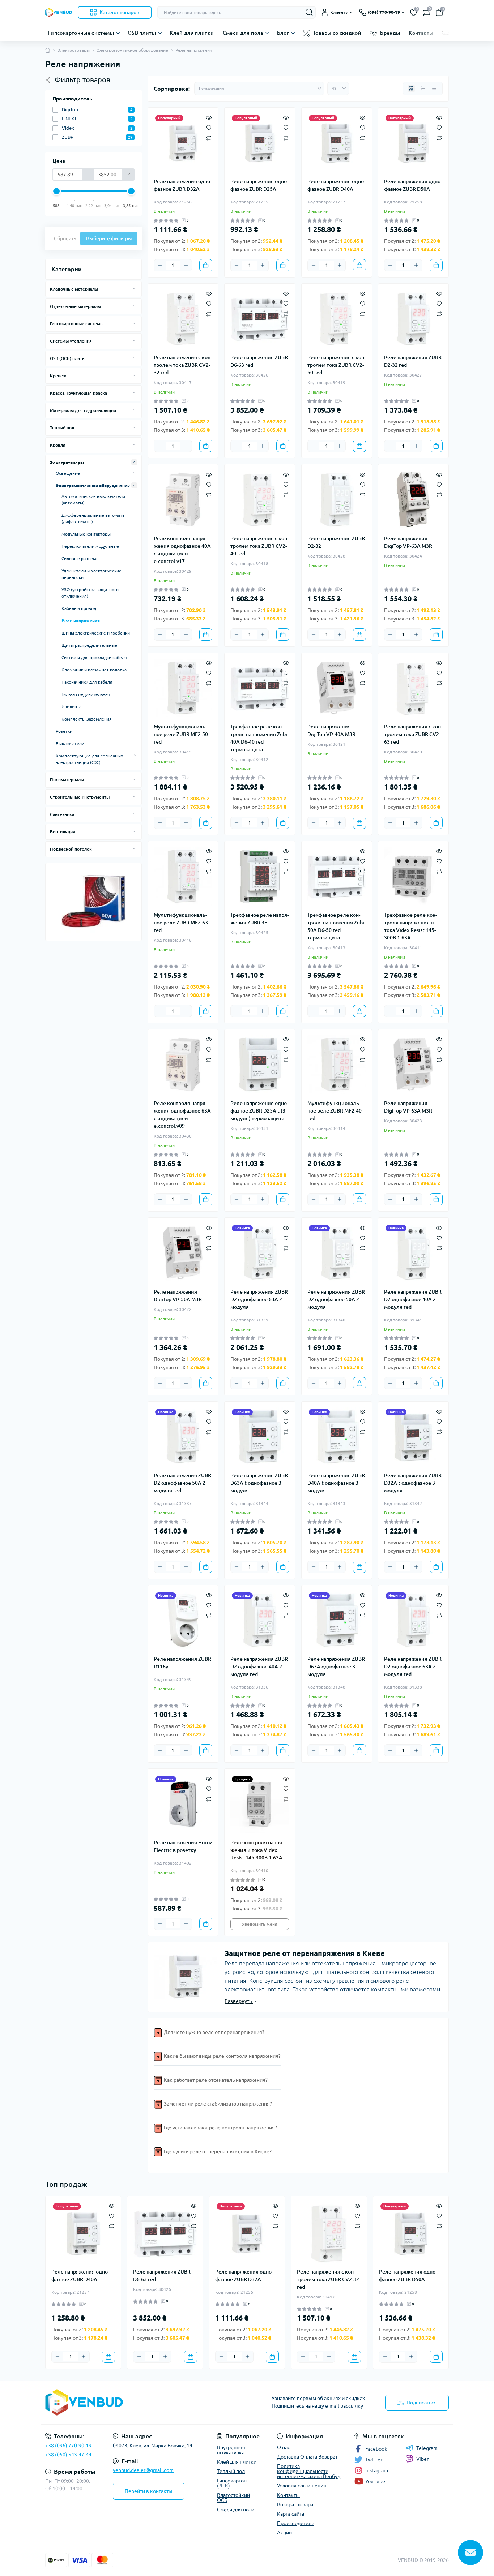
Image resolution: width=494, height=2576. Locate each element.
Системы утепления (71, 341)
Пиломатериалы (67, 780)
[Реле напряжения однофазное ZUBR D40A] (337, 143)
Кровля (58, 445)
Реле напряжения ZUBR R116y (182, 1663)
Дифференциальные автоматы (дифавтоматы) (93, 518)
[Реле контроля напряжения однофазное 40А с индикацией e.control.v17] (183, 499)
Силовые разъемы (80, 558)
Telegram (427, 2448)
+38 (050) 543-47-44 (68, 2455)
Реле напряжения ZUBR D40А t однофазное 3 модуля (336, 1483)
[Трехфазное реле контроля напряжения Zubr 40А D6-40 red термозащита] (260, 688)
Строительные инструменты (80, 797)
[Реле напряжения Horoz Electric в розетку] (183, 1804)
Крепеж (58, 376)
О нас (284, 2447)
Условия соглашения (302, 2486)
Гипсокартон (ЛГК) (232, 2483)
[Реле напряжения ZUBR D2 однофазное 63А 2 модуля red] (413, 1620)
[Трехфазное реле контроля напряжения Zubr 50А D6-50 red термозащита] (337, 876)
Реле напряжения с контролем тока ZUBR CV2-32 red (183, 365)
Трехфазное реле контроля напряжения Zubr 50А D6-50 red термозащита (336, 926)
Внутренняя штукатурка (231, 2450)
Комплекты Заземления (87, 719)
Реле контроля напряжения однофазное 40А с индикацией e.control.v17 (182, 550)
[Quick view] (209, 117)
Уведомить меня (260, 1924)
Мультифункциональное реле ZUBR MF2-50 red (181, 734)
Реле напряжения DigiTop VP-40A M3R (331, 730)
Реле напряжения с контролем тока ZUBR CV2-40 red (259, 546)
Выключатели (70, 743)
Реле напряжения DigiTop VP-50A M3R (178, 1296)
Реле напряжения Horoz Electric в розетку (183, 1846)
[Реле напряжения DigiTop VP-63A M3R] (413, 499)
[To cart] (206, 265)
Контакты (421, 33)
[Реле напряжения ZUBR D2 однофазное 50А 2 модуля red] (183, 1437)
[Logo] (59, 12)
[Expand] (134, 289)
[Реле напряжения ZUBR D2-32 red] (413, 319)
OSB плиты (142, 33)
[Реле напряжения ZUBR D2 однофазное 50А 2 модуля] (337, 1253)
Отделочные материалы (75, 306)
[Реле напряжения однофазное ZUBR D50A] (413, 143)
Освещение (68, 473)
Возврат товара (295, 2504)
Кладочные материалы (74, 289)
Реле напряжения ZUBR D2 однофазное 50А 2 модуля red (182, 1483)
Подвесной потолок (71, 849)
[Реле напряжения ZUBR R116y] (183, 1620)
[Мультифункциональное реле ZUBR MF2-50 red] (183, 688)
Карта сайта (291, 2514)
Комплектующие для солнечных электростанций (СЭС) (89, 759)
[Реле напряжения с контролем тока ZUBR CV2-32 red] (183, 319)
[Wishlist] (209, 127)
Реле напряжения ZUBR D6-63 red (259, 361)
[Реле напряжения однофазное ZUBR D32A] (183, 143)
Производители (296, 2523)
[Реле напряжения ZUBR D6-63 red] (260, 319)
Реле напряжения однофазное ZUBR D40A (336, 185)
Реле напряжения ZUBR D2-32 (336, 542)
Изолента (71, 707)
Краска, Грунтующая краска (78, 393)
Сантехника (62, 814)
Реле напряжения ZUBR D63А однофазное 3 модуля (336, 1667)
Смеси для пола (243, 33)
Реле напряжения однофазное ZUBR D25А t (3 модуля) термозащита (259, 1111)
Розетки (64, 731)
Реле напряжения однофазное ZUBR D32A (183, 185)
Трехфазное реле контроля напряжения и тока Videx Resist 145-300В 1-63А (410, 926)
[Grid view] (411, 89)
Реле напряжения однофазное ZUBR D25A (259, 185)
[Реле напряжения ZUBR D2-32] (337, 499)
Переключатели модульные (90, 546)
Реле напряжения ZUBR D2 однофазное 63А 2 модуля (259, 1299)
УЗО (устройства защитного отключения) (90, 593)
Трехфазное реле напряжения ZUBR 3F (259, 919)
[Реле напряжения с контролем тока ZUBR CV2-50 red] (337, 319)
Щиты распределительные (89, 645)
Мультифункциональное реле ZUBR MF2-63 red (181, 923)
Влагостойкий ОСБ (233, 2498)
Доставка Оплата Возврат (307, 2457)
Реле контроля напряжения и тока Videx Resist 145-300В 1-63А (257, 1850)
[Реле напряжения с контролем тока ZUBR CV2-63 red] (413, 688)
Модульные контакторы (86, 534)
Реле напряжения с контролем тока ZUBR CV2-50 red (337, 365)
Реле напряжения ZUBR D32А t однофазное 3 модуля (413, 1483)
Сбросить (65, 238)
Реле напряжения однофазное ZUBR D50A (413, 185)
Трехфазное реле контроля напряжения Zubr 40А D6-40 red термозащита (259, 738)
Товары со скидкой (337, 33)
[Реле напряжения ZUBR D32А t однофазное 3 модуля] (413, 1437)
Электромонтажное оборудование (133, 50)
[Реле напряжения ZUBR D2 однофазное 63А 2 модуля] (260, 1253)
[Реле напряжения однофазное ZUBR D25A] (260, 143)
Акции (284, 2533)
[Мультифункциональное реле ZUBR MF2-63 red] (183, 876)
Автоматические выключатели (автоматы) (93, 500)
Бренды (390, 33)
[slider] (56, 191)
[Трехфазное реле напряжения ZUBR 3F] (260, 876)
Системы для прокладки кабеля (94, 657)
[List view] (423, 89)
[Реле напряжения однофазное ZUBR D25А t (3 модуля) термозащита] (260, 1065)
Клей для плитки (192, 33)
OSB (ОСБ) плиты (68, 358)
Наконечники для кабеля (87, 682)
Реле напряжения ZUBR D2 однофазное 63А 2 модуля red (413, 1667)
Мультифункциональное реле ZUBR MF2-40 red (335, 1111)
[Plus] (186, 265)
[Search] (309, 12)
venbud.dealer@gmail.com (143, 2470)
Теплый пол (62, 428)
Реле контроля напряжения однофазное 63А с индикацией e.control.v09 (182, 1115)
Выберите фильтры (109, 238)
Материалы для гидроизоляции (83, 410)
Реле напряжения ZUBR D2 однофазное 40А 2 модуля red (413, 1299)
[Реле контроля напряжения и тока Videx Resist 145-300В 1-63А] (260, 1804)
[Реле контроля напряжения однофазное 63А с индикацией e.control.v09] (183, 1065)
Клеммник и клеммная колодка (94, 670)
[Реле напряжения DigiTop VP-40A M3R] (337, 688)
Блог (283, 33)
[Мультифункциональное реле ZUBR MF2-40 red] (337, 1065)
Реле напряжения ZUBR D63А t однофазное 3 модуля (259, 1483)
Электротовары (74, 50)
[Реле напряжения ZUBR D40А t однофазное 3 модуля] (337, 1437)
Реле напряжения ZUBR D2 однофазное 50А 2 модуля (336, 1299)
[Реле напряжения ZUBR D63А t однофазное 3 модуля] (260, 1437)
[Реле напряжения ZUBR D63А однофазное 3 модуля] (337, 1620)
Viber (422, 2459)
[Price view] (434, 89)
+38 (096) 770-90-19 (68, 2446)
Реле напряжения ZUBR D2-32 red (413, 361)
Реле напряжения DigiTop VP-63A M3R (408, 542)
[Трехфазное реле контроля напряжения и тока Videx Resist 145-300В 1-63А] (413, 876)
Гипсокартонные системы (81, 33)
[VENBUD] (144, 2402)
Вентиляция (63, 832)
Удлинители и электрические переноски (91, 574)
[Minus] (160, 265)
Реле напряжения (81, 621)
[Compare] (209, 137)
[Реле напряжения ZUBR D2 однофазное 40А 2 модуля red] (413, 1253)
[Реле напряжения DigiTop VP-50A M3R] (183, 1253)
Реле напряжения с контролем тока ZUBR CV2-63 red (413, 734)
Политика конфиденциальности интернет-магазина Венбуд (309, 2471)
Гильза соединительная (86, 694)
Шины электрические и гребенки (96, 633)
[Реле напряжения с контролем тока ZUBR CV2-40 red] (260, 499)
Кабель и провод (79, 608)
